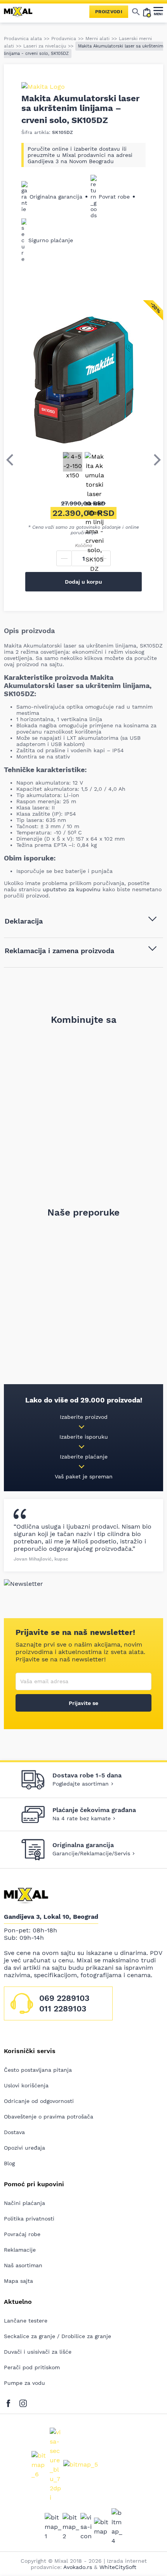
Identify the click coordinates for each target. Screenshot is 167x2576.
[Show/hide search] (136, 12)
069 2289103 (64, 1998)
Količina (83, 545)
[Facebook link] (10, 2402)
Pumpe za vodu (24, 2383)
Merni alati (97, 39)
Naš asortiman (23, 2265)
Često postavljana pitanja (38, 2070)
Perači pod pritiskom (32, 2367)
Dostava (14, 2132)
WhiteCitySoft (118, 2567)
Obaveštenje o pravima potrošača (49, 2117)
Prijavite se (83, 1703)
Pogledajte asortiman (81, 1784)
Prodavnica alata (23, 39)
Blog (9, 2163)
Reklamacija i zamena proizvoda (59, 951)
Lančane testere (26, 2321)
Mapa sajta (18, 2281)
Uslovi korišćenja (26, 2085)
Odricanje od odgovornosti (39, 2101)
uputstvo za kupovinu (72, 889)
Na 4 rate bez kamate (82, 1818)
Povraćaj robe (22, 2234)
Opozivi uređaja (24, 2148)
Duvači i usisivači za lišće (38, 2352)
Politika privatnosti (29, 2219)
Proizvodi (109, 12)
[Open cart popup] (147, 12)
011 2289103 (63, 2009)
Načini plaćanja (24, 2203)
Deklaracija (24, 921)
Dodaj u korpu (83, 582)
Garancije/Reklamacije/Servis (91, 1853)
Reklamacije (20, 2250)
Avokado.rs (78, 2567)
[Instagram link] (23, 2402)
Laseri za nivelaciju (45, 46)
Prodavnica (64, 39)
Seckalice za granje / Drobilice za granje (57, 2336)
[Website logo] (21, 12)
